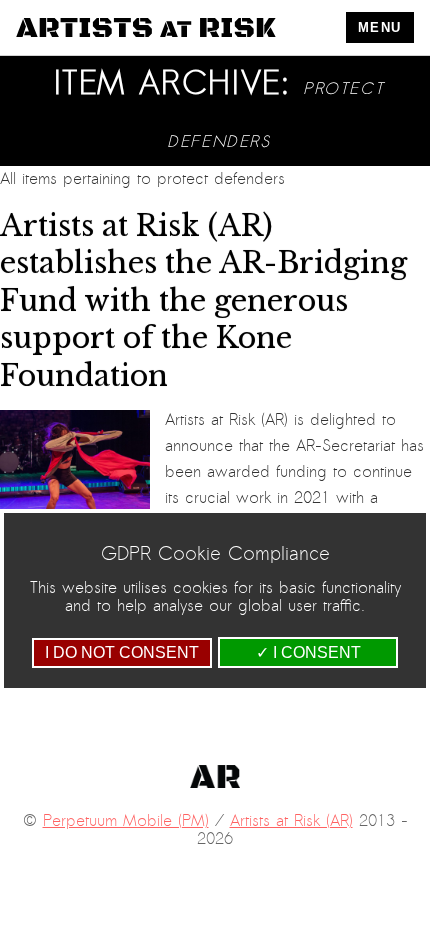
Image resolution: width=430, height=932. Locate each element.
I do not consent (122, 652)
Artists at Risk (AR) (291, 821)
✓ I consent (308, 652)
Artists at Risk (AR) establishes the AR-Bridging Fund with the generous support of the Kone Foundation (203, 301)
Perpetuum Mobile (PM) (126, 821)
